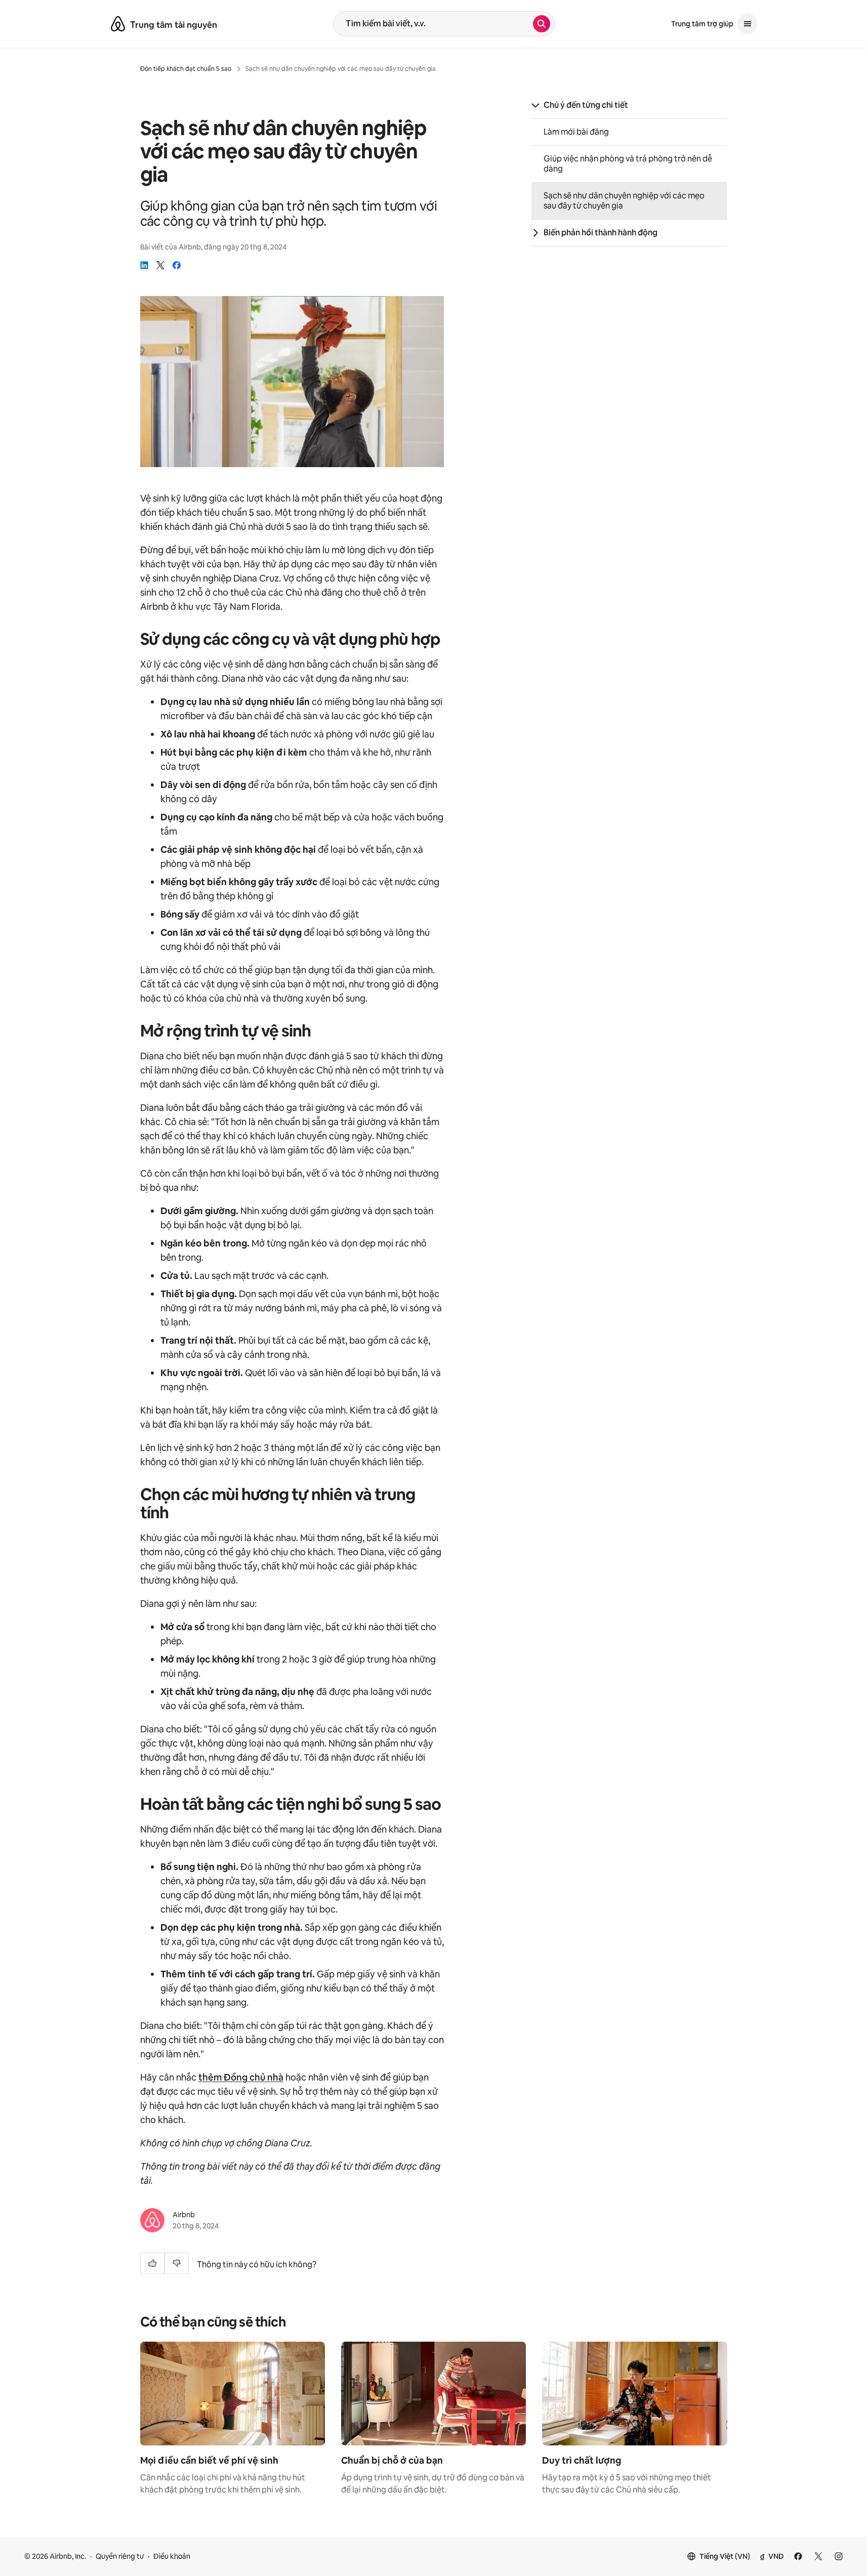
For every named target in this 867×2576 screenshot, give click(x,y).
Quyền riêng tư (120, 2556)
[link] (144, 265)
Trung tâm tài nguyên (174, 25)
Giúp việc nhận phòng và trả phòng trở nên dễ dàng (628, 164)
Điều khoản (172, 2556)
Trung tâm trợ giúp (702, 24)
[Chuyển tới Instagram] (839, 2556)
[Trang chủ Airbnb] (118, 24)
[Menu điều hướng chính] (748, 24)
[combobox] (433, 24)
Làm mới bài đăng (576, 132)
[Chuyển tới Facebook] (798, 2556)
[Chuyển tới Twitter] (818, 2556)
